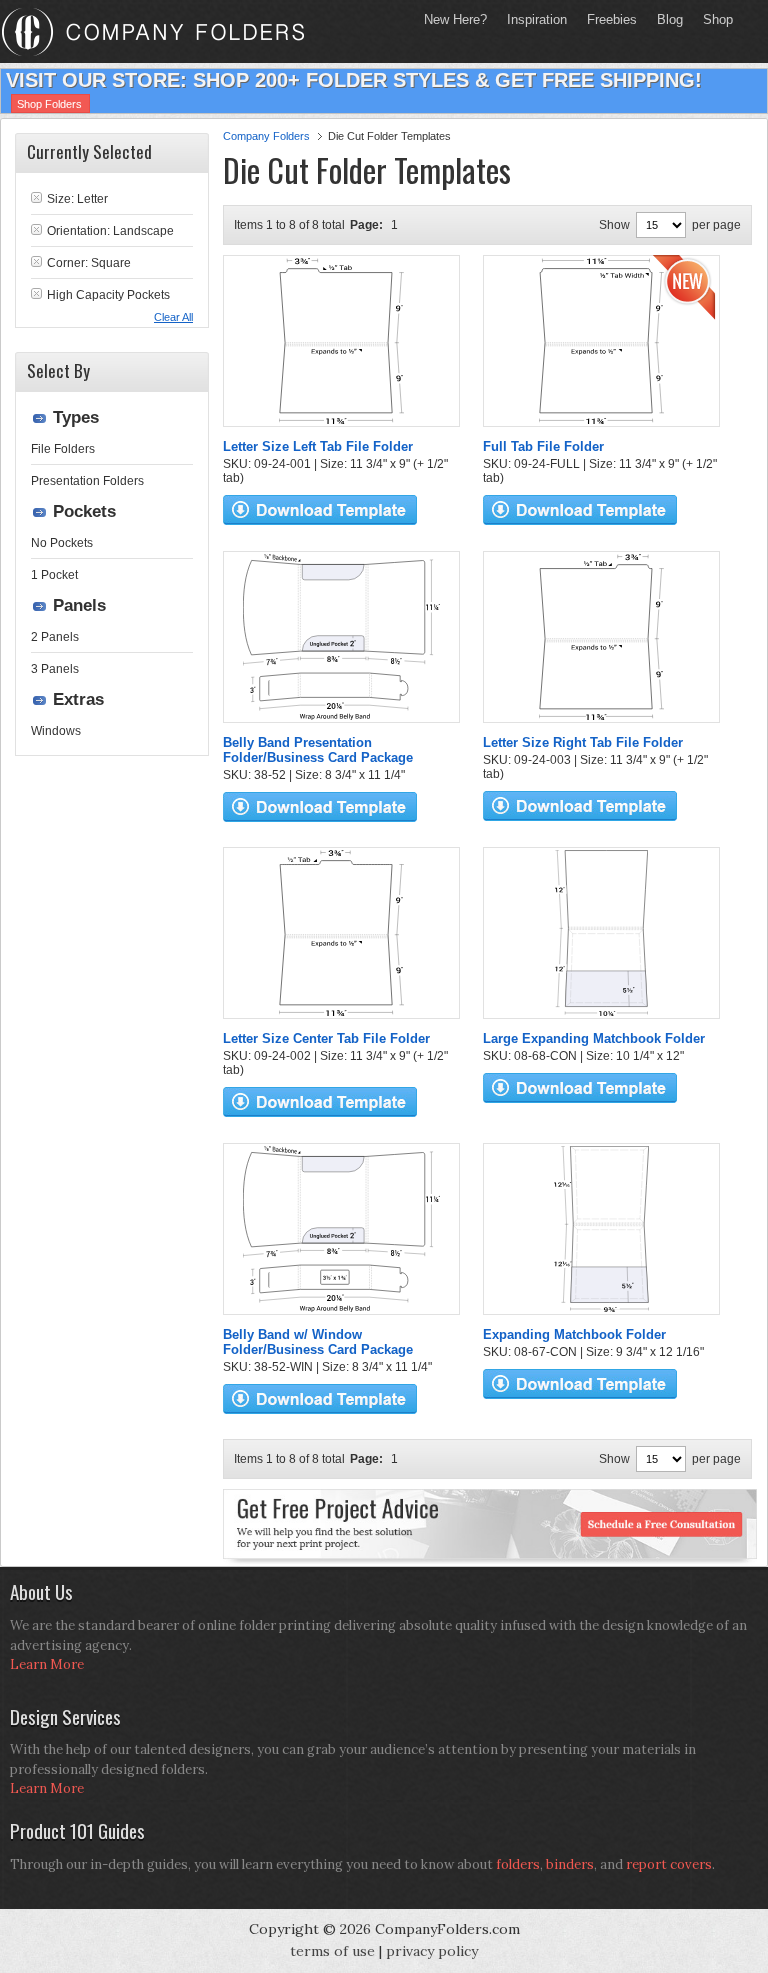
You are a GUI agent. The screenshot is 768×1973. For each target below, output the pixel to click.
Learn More (47, 1664)
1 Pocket (54, 575)
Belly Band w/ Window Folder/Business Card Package (318, 1342)
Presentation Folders (87, 481)
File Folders (63, 449)
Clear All (173, 317)
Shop (713, 19)
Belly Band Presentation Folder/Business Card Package (318, 750)
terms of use (332, 1951)
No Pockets (62, 543)
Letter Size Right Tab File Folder (583, 742)
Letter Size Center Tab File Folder (326, 1038)
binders (570, 1864)
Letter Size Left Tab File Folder (318, 446)
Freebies (607, 19)
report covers (669, 1864)
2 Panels (55, 637)
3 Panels (55, 669)
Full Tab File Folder (543, 446)
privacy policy (432, 1951)
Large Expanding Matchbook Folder (594, 1038)
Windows (56, 731)
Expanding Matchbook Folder (574, 1334)
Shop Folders (49, 104)
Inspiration (537, 19)
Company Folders (266, 136)
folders (518, 1864)
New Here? (455, 19)
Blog (670, 19)
